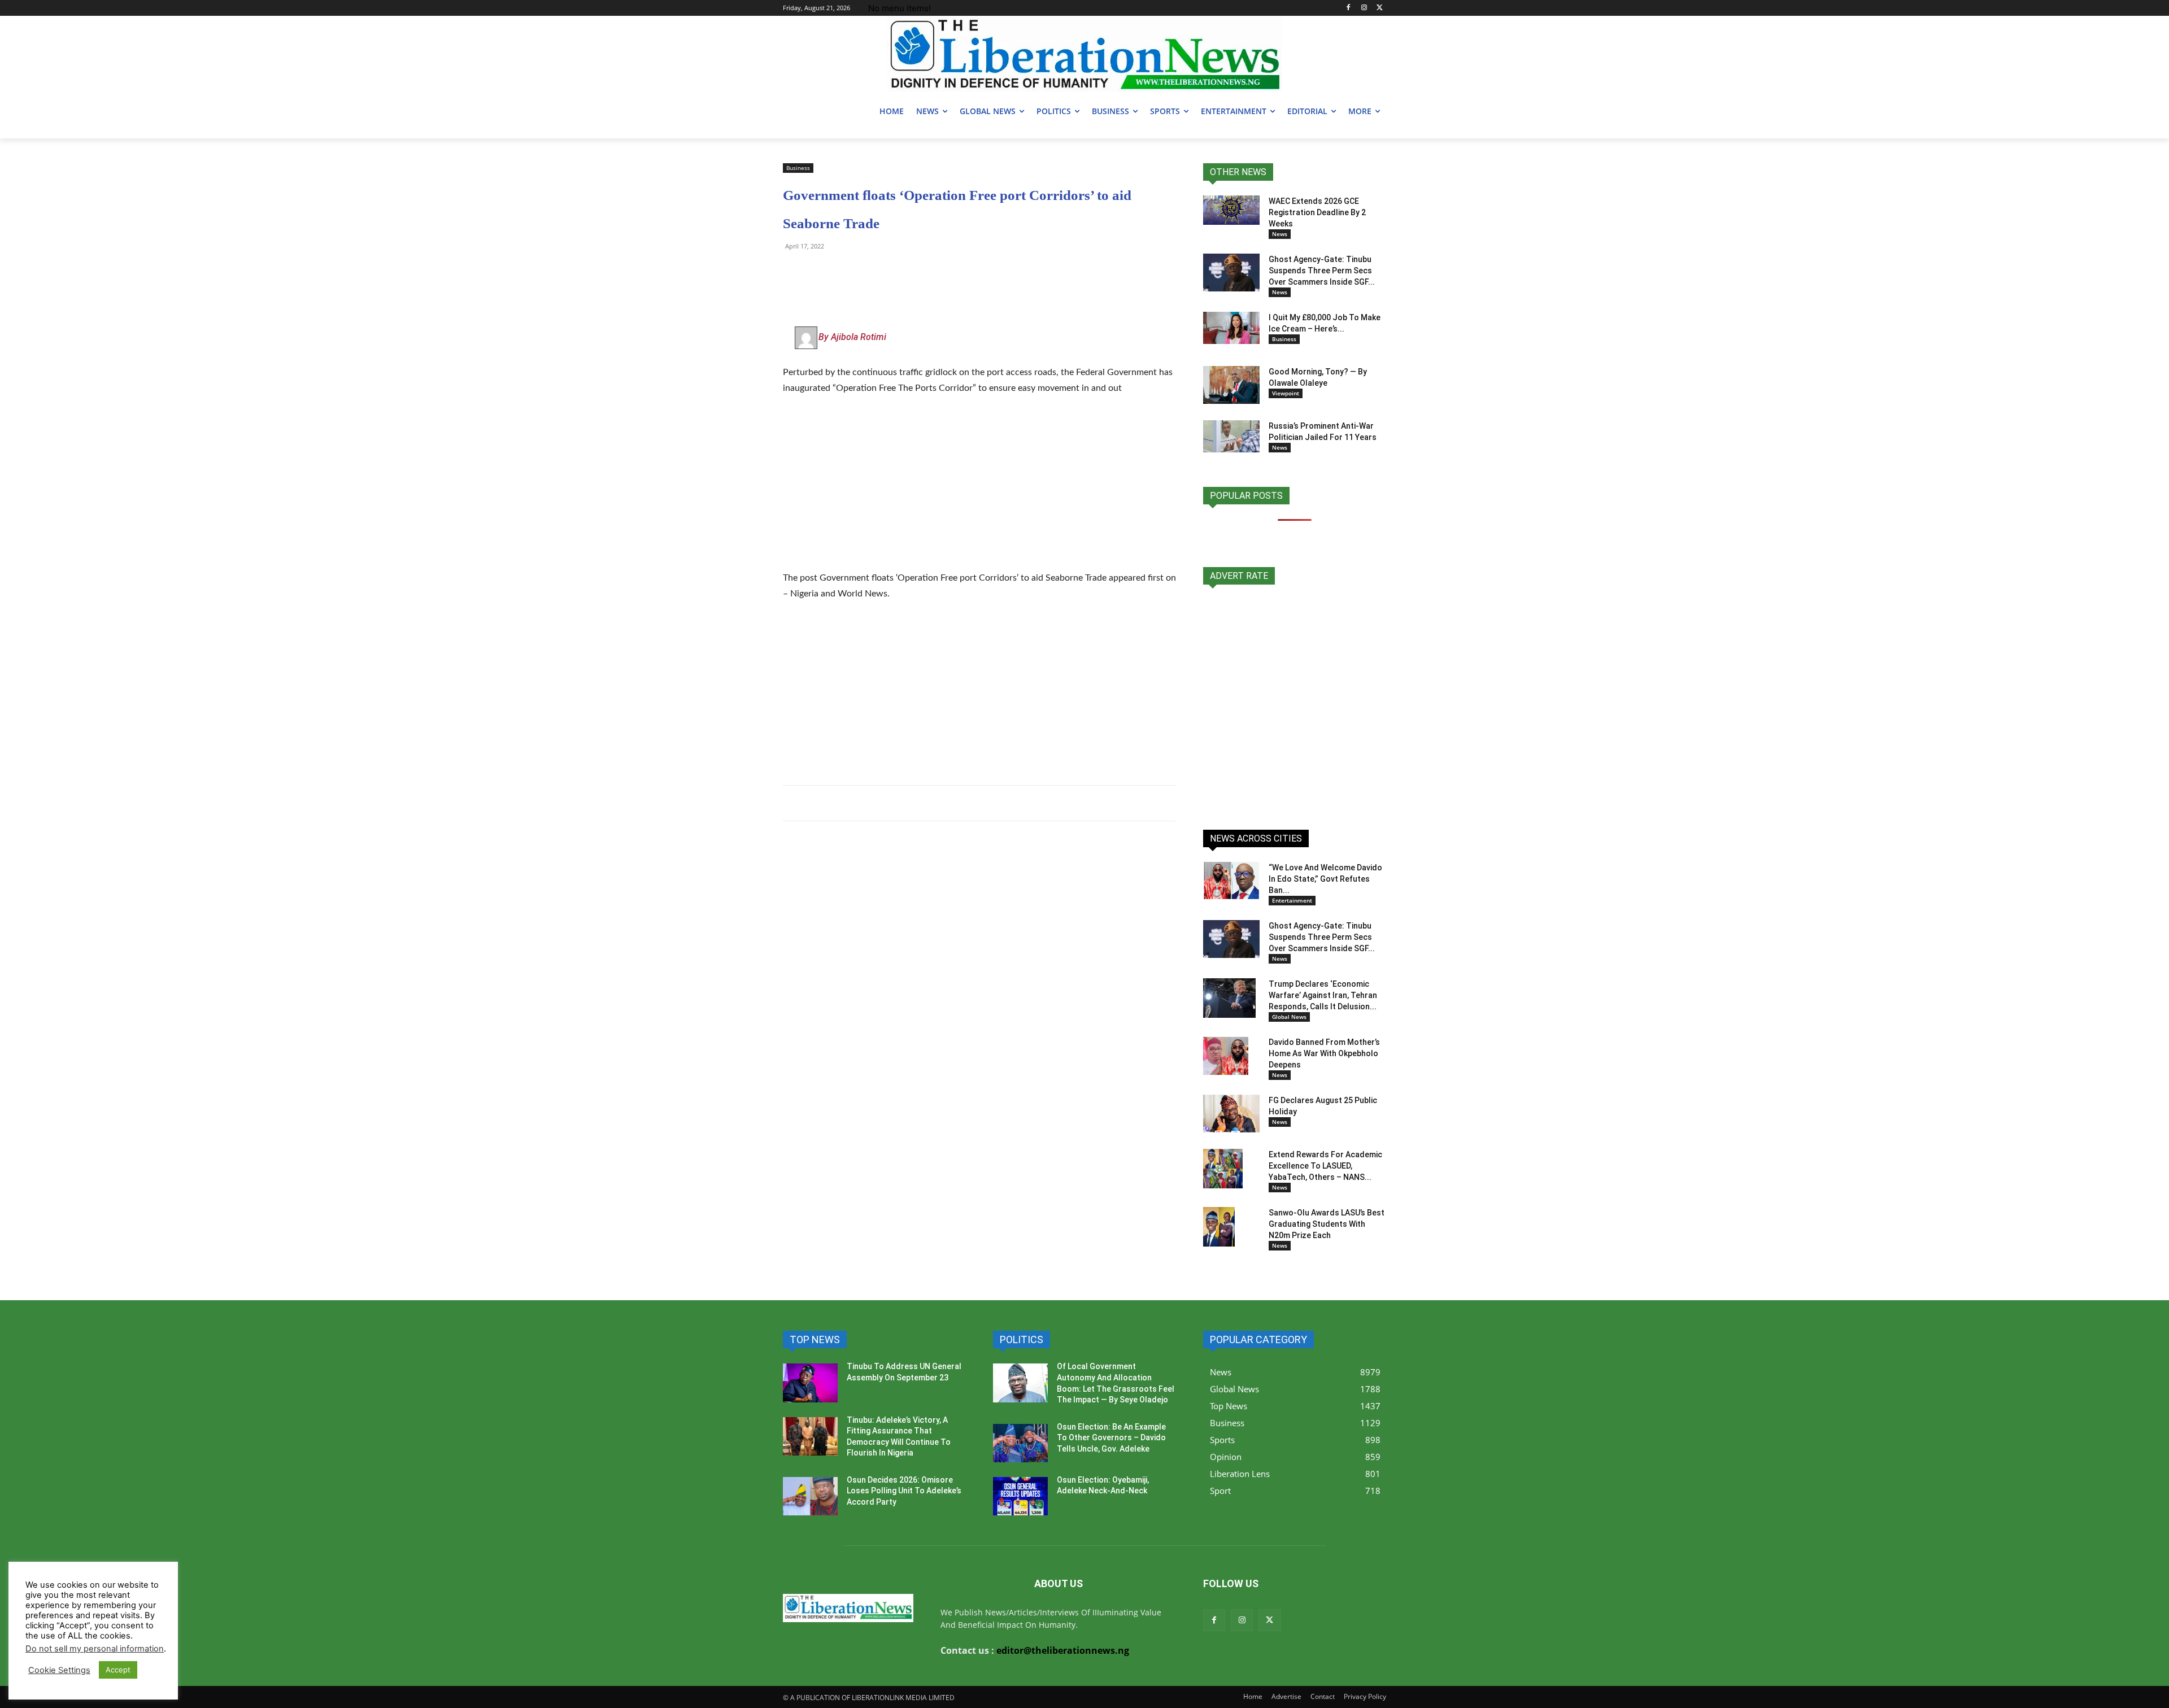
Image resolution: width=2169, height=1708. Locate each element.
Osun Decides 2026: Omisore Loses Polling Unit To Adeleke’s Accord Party (904, 1491)
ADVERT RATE (1239, 576)
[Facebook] (1349, 8)
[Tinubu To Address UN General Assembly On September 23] (810, 1383)
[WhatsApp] (794, 272)
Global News (1289, 1017)
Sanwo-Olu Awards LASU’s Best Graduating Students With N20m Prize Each (1327, 1224)
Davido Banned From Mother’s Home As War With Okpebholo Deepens (1324, 1053)
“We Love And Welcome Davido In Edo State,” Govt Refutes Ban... (1325, 879)
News (1280, 234)
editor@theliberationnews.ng (1063, 1650)
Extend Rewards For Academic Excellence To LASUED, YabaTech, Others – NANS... (1325, 1166)
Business (798, 168)
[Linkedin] (924, 272)
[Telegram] (820, 272)
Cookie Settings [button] (59, 1670)
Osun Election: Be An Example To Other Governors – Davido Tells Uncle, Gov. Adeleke (1111, 1438)
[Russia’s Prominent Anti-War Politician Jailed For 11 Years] (1231, 436)
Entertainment (1292, 900)
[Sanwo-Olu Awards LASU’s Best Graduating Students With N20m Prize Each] (1219, 1227)
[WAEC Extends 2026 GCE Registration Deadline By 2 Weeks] (1231, 210)
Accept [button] (118, 1670)
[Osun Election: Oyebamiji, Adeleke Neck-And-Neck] (1020, 1496)
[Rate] (1295, 701)
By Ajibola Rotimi (852, 337)
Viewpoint (1286, 393)
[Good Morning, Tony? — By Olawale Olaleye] (1231, 385)
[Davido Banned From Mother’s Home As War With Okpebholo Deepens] (1226, 1056)
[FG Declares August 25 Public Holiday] (1231, 1114)
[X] (1380, 8)
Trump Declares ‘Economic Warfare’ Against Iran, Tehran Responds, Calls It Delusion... (1323, 995)
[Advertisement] (979, 490)
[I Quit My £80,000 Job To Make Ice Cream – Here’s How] (1231, 328)
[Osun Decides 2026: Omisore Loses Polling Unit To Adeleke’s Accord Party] (810, 1496)
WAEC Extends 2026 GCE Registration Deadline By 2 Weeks (1317, 212)
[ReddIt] (898, 272)
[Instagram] (1364, 8)
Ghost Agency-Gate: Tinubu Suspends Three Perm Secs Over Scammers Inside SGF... (1322, 271)
